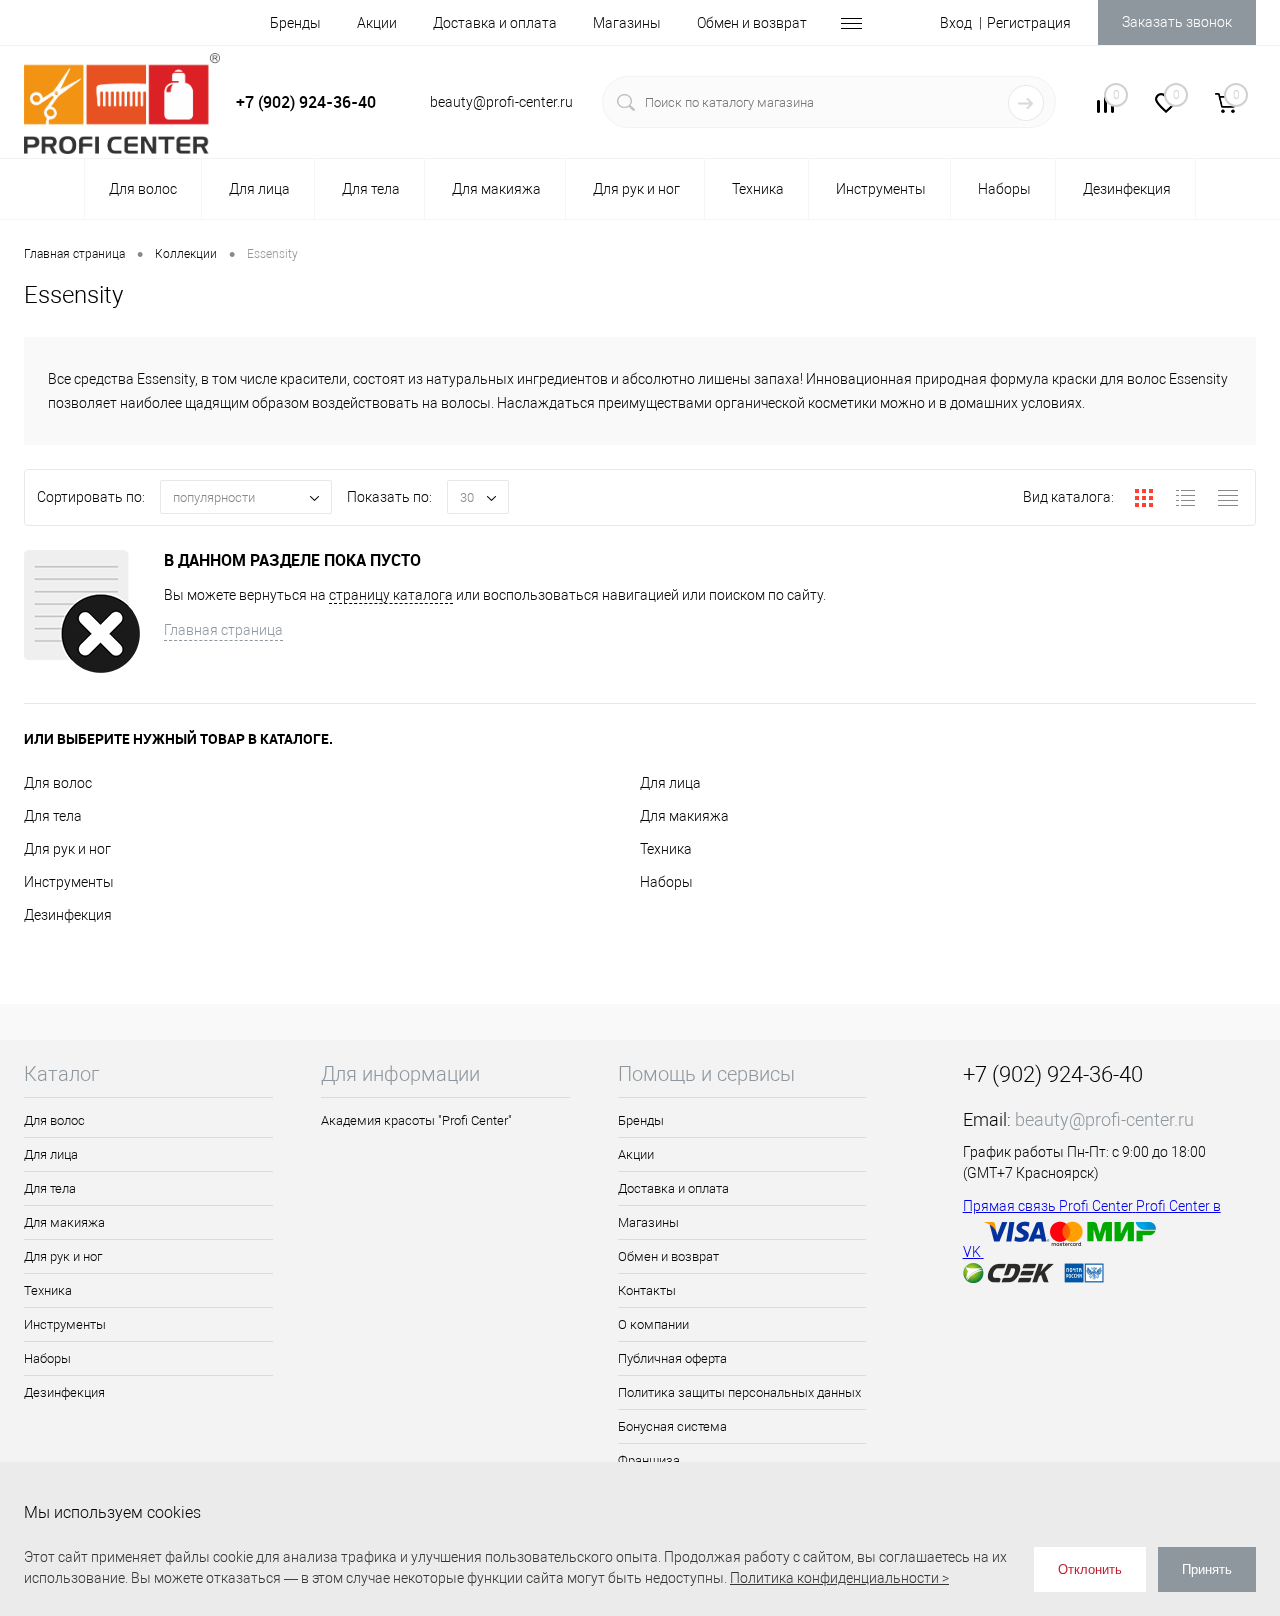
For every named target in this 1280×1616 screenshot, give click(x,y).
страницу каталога (391, 595)
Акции (377, 23)
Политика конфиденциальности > (839, 1578)
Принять (1207, 1569)
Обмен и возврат (752, 23)
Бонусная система (672, 1426)
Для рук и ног (67, 849)
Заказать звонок (1177, 22)
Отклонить (1090, 1569)
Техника (666, 849)
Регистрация (1029, 23)
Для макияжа (684, 816)
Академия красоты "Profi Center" (416, 1120)
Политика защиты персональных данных (739, 1392)
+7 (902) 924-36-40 (306, 102)
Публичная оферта (672, 1358)
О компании (653, 1324)
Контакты (647, 1290)
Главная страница (223, 630)
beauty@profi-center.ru (1104, 1119)
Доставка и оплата (495, 23)
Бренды (295, 23)
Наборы (666, 882)
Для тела (53, 816)
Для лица (670, 783)
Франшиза (649, 1460)
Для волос (58, 783)
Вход (956, 23)
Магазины (627, 23)
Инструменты (69, 882)
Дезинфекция (68, 915)
